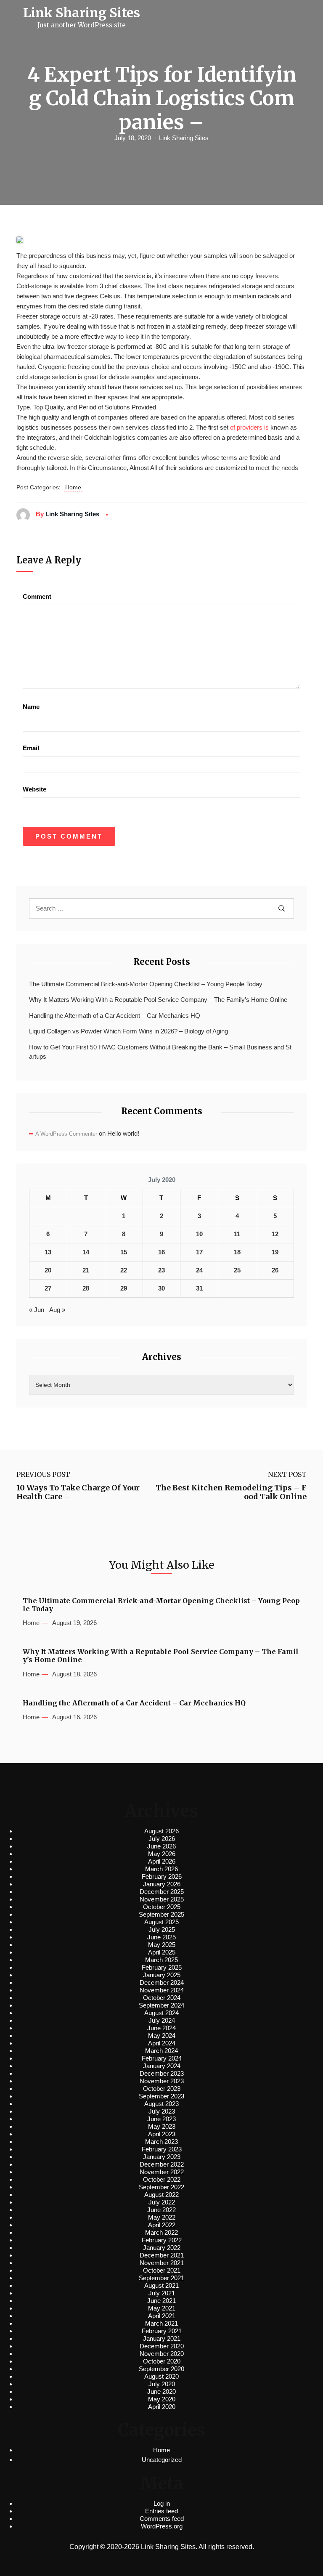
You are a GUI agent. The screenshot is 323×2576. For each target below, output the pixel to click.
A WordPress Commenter (66, 1134)
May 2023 (162, 2126)
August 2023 (161, 2104)
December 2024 (162, 1982)
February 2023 (162, 2149)
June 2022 (161, 2210)
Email (31, 748)
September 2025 (161, 1914)
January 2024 (162, 2066)
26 (275, 1270)
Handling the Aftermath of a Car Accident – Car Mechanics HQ (115, 1016)
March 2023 (161, 2142)
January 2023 (162, 2157)
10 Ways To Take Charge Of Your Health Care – (78, 1492)
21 (86, 1270)
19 (275, 1252)
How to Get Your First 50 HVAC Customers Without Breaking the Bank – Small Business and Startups (160, 1052)
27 (48, 1288)
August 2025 (161, 1922)
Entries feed (161, 2511)
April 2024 (162, 2043)
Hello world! (123, 1133)
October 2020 (162, 2361)
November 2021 (162, 2263)
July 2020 (162, 2384)
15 (124, 1252)
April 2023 (162, 2134)
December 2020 (162, 2346)
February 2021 (162, 2331)
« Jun (37, 1310)
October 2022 (162, 2179)
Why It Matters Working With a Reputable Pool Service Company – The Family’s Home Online (158, 1000)
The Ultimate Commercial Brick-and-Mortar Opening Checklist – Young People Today (146, 984)
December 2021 (162, 2255)
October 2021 (162, 2270)
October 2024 (162, 1998)
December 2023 (162, 2073)
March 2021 (161, 2323)
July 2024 (162, 2020)
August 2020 (161, 2376)
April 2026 (162, 1861)
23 (161, 1270)
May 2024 (162, 2036)
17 (199, 1252)
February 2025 (162, 1967)
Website (34, 789)
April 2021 (162, 2316)
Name (31, 707)
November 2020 (162, 2354)
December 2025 (162, 1892)
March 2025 (161, 1960)
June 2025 (161, 1937)
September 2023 (161, 2096)
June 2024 (161, 2028)
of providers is (249, 427)
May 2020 (162, 2399)
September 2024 (161, 2005)
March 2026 (161, 1869)
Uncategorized (162, 2460)
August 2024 (161, 2013)
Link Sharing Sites (184, 138)
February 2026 (162, 1876)
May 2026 (162, 1854)
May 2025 (162, 1945)
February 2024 (162, 2058)
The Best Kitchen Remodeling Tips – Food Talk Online (231, 1492)
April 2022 (162, 2225)
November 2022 (162, 2172)
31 (199, 1288)
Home (73, 487)
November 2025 (162, 1899)
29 (124, 1288)
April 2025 (162, 1952)
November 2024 (162, 1990)
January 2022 (162, 2248)
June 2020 (161, 2391)
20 (48, 1270)
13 (48, 1252)
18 (237, 1252)
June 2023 (161, 2119)
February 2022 (162, 2240)
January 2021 (162, 2338)
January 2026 (162, 1884)
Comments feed (162, 2519)
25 (237, 1270)
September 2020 (161, 2369)
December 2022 (162, 2164)
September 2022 (161, 2187)
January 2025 (162, 1975)
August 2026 (161, 1831)
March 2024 (161, 2051)
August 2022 (161, 2195)
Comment (37, 596)
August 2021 (161, 2285)
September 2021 (161, 2278)
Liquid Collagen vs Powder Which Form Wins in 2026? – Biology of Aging (128, 1031)
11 (237, 1234)
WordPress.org (162, 2526)
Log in (162, 2503)
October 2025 (162, 1907)
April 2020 (162, 2407)
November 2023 (162, 2081)
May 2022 (162, 2217)
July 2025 (162, 1929)
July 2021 (162, 2293)
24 (199, 1270)
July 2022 (162, 2202)
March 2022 (161, 2232)
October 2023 (162, 2089)
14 (86, 1252)
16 (161, 1252)
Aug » (57, 1310)
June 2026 (161, 1846)
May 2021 (162, 2308)
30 (161, 1288)
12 (275, 1234)
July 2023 (162, 2111)
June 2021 (161, 2301)
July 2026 (162, 1839)
